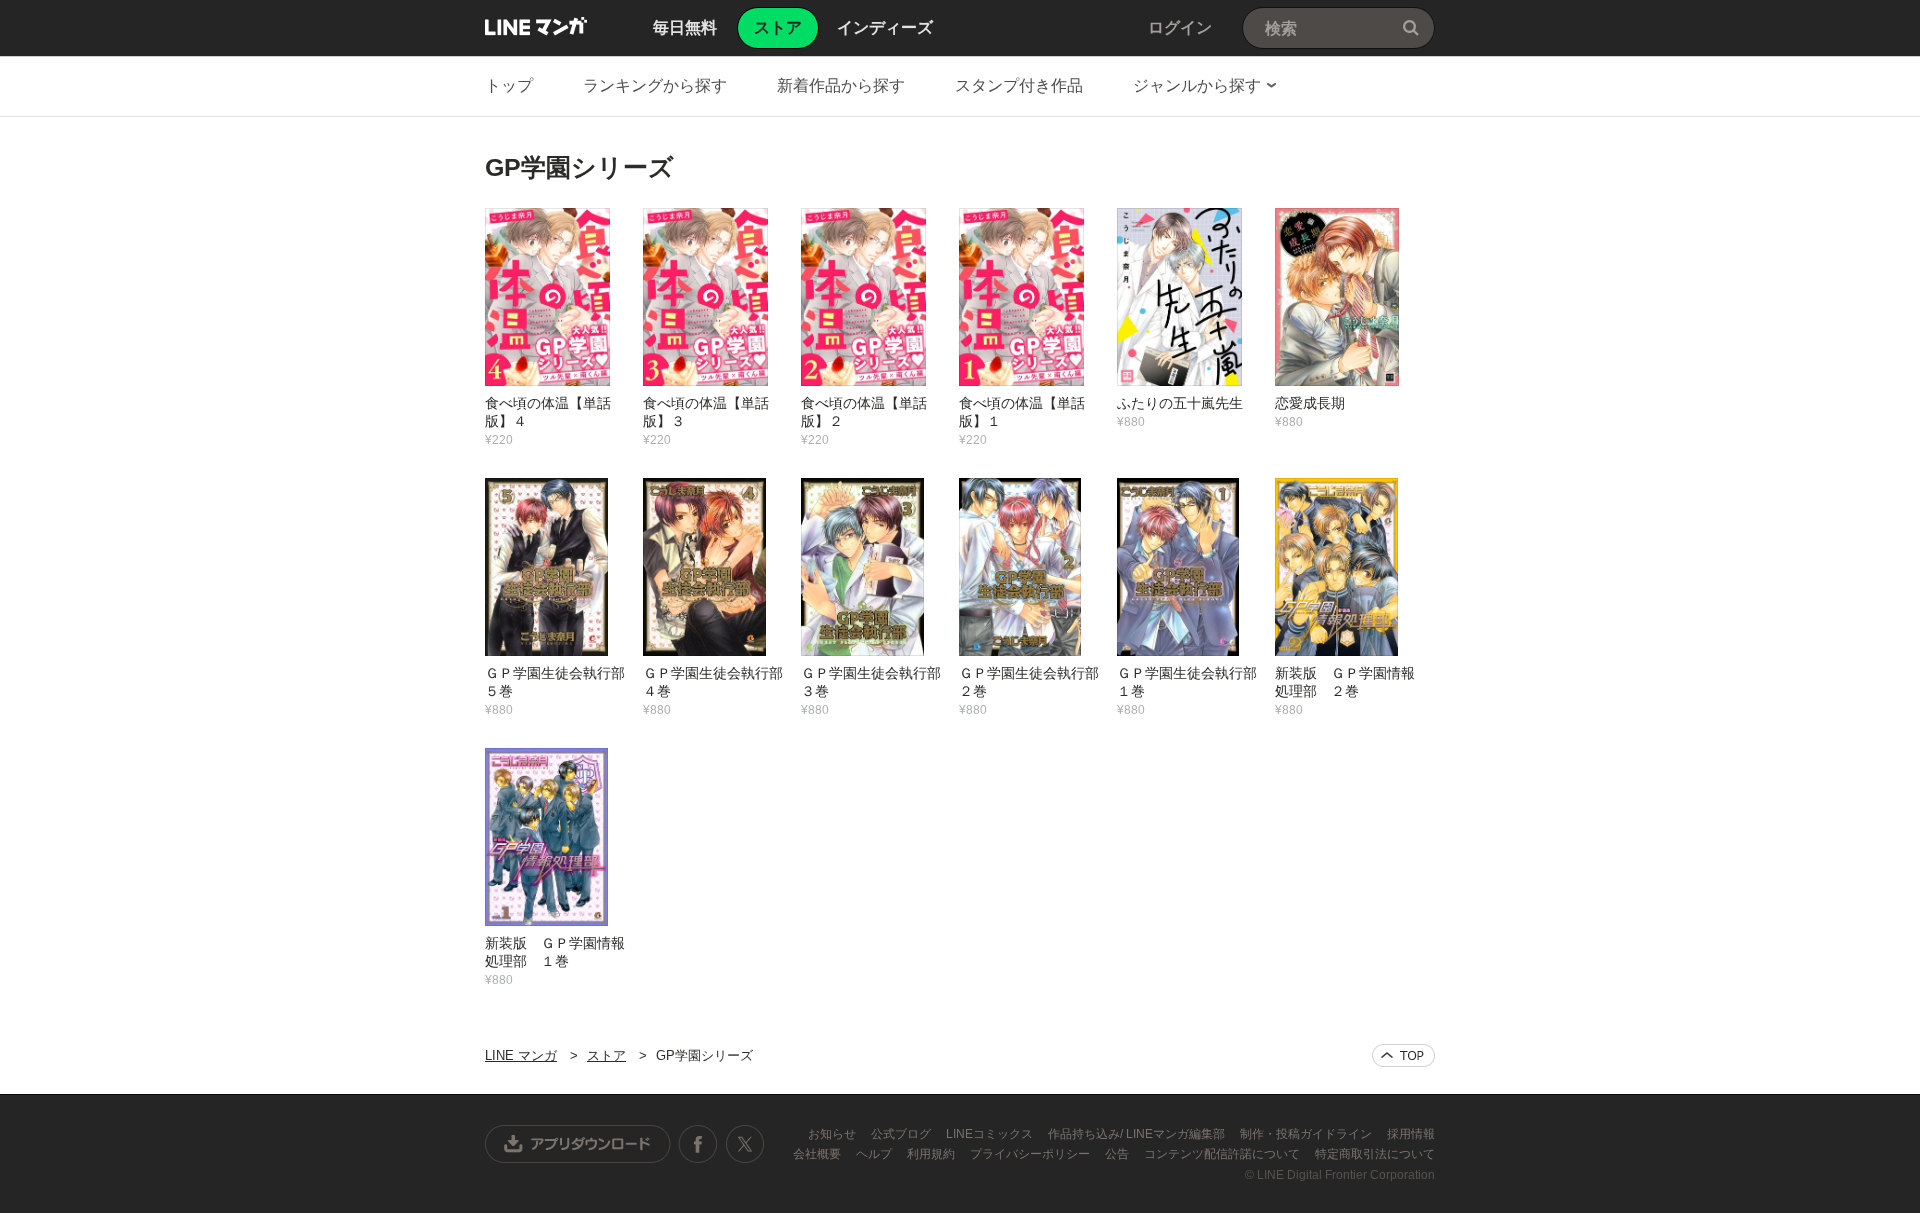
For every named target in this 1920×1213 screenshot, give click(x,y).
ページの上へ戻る (1403, 1055)
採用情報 (1411, 1134)
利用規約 (932, 1154)
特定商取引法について (1375, 1154)
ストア (606, 1055)
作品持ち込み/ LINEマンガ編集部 (1138, 1134)
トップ (509, 85)
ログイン (1180, 27)
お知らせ (833, 1134)
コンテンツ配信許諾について (1223, 1154)
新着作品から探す (841, 85)
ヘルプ (875, 1154)
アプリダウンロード (578, 1144)
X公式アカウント (744, 1144)
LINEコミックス (991, 1134)
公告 (1118, 1154)
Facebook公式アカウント (698, 1144)
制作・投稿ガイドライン (1307, 1134)
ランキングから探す (655, 85)
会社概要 (818, 1154)
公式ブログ (902, 1134)
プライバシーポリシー (1031, 1154)
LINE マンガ (536, 26)
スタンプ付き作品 (1019, 85)
